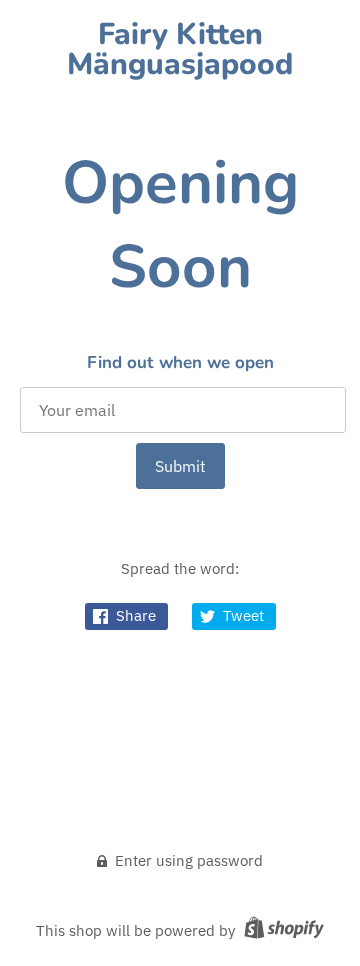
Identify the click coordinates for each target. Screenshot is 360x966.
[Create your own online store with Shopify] (281, 930)
